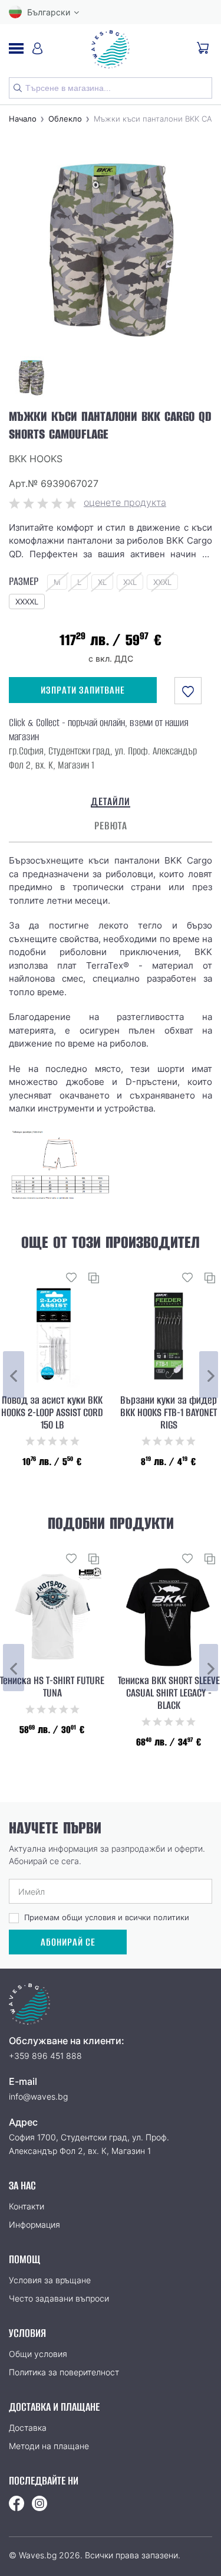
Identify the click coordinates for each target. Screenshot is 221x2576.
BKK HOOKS (36, 459)
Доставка (28, 2428)
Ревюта (111, 826)
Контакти (27, 2206)
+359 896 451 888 (45, 2056)
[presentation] (14, 1375)
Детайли (111, 802)
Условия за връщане (50, 2280)
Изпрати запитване (83, 690)
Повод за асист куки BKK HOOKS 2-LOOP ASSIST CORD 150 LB (52, 1413)
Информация (34, 2224)
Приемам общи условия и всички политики (107, 1917)
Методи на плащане (49, 2446)
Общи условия (38, 2354)
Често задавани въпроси (59, 2298)
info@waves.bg (38, 2096)
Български (49, 12)
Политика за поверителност (64, 2372)
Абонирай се (68, 1942)
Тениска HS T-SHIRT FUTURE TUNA (52, 1687)
